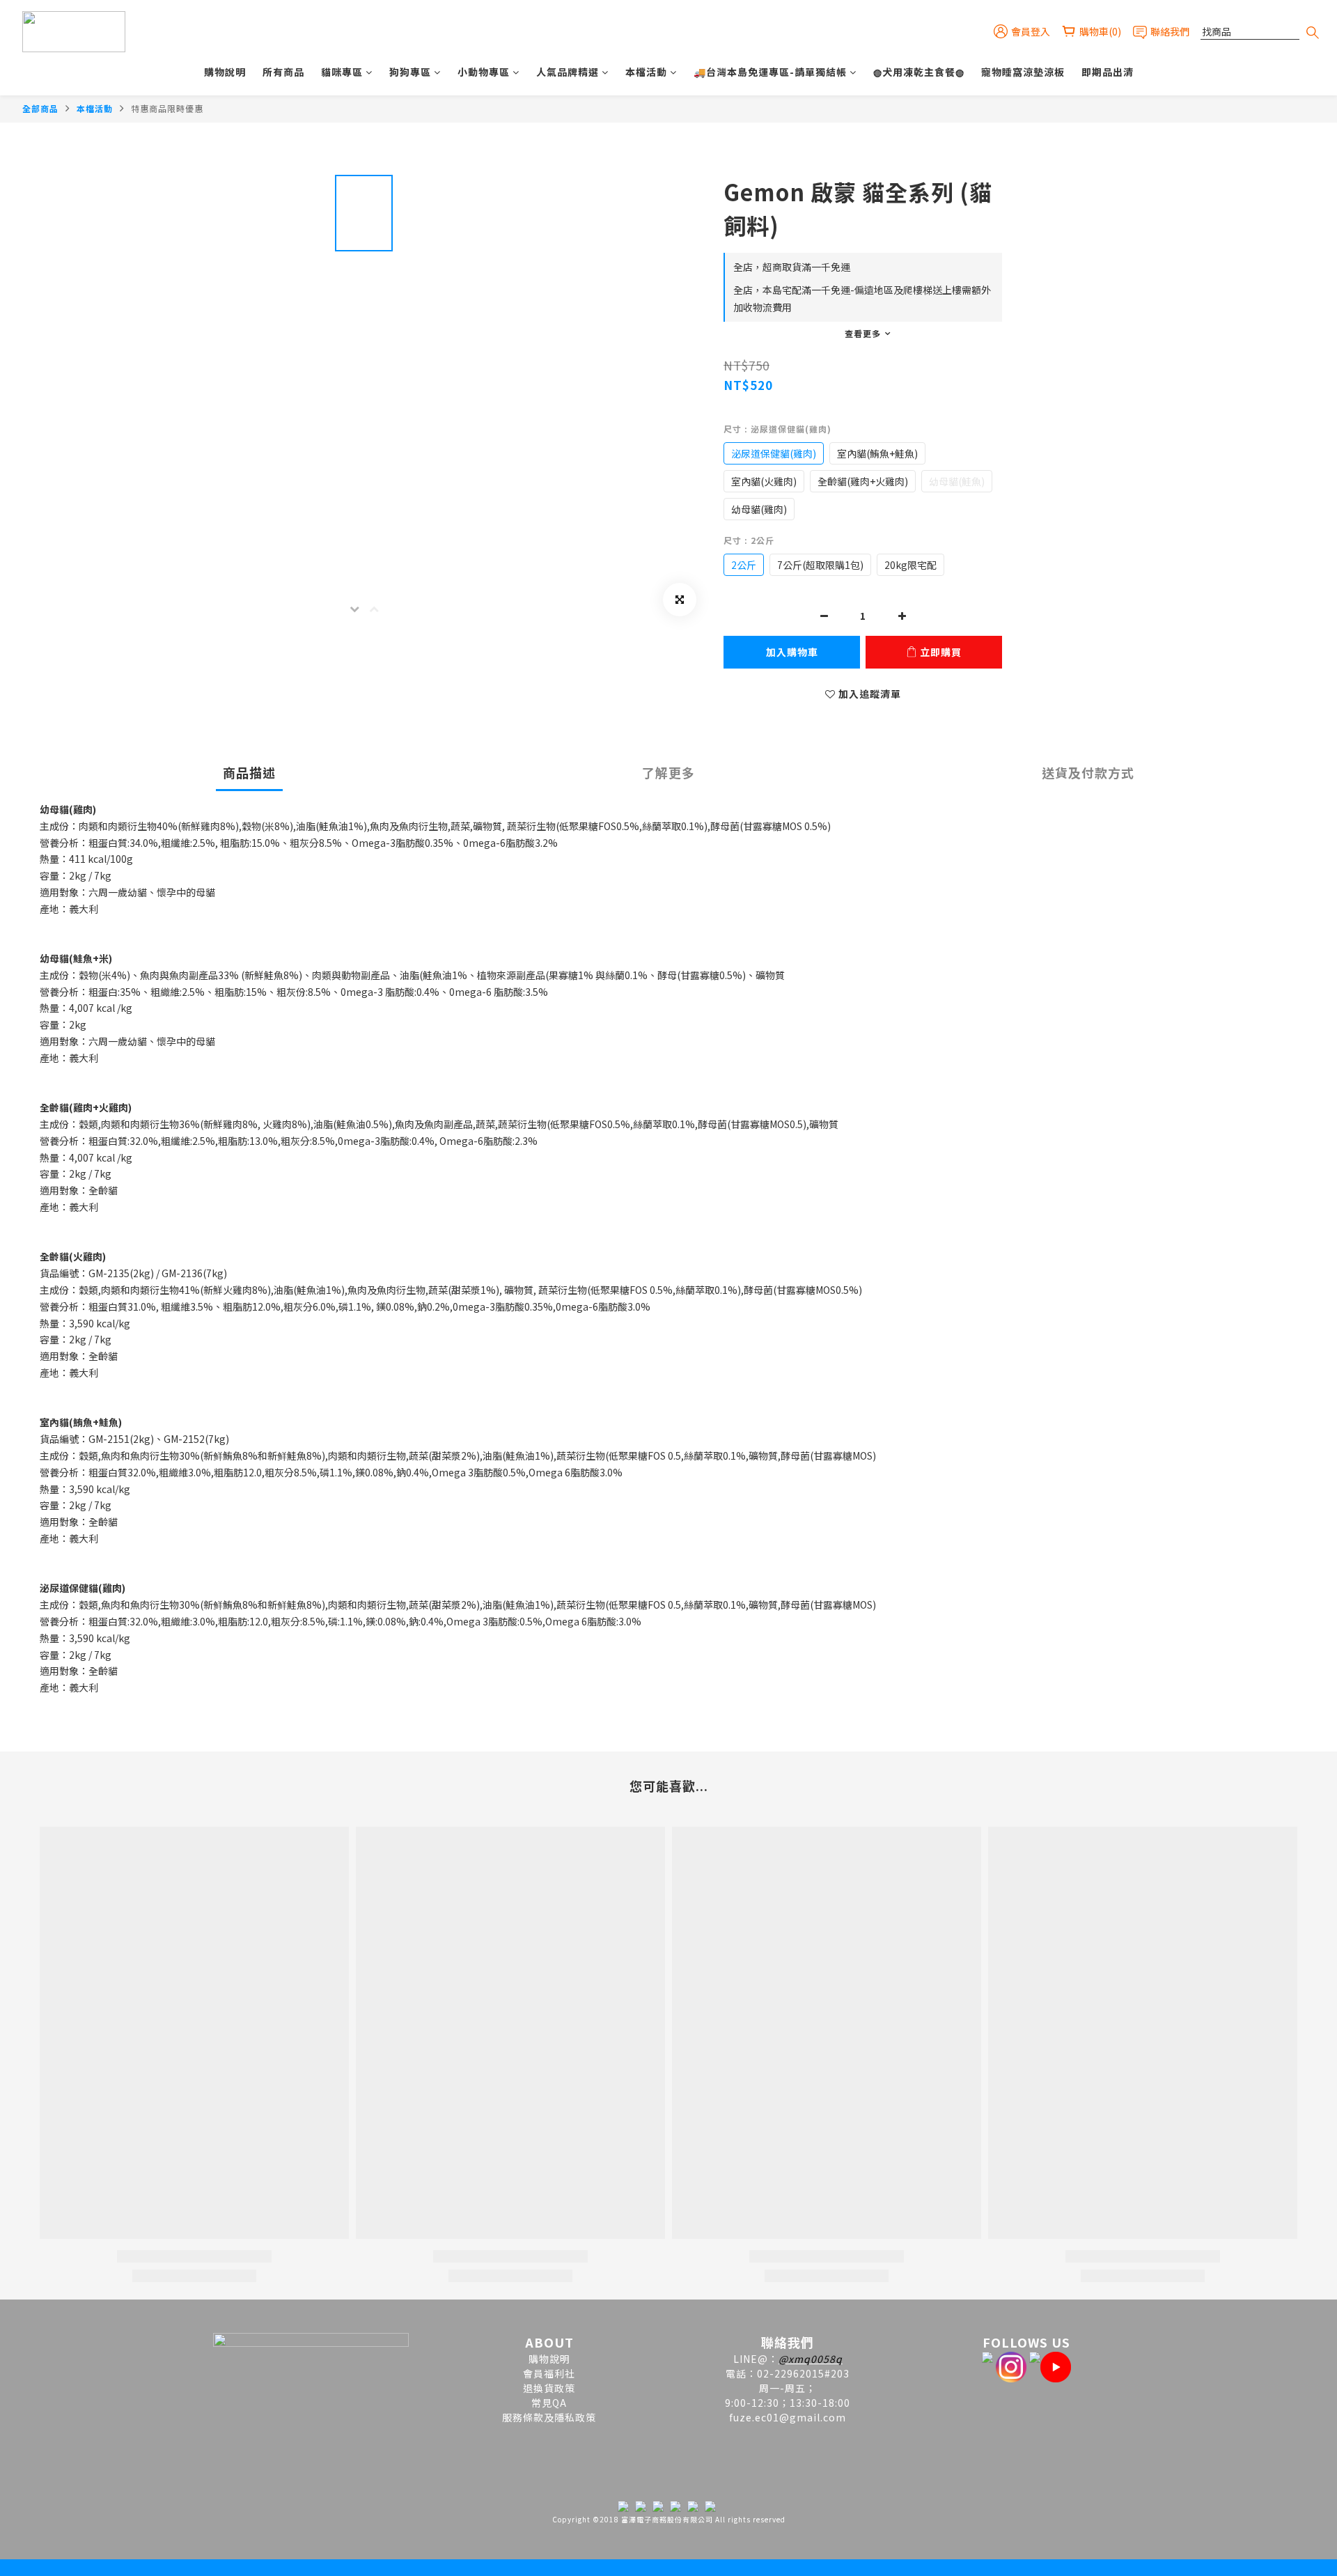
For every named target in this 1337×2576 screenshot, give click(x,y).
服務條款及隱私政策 (549, 2417)
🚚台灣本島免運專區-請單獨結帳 (770, 72)
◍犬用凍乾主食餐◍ (919, 72)
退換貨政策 (549, 2388)
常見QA (549, 2403)
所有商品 (283, 72)
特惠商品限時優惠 (167, 108)
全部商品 (40, 108)
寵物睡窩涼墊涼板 (1023, 72)
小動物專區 (484, 72)
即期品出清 (1108, 72)
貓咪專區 (342, 72)
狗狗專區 (410, 72)
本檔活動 (646, 72)
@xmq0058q (811, 2359)
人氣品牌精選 (568, 72)
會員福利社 (549, 2373)
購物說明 (225, 72)
